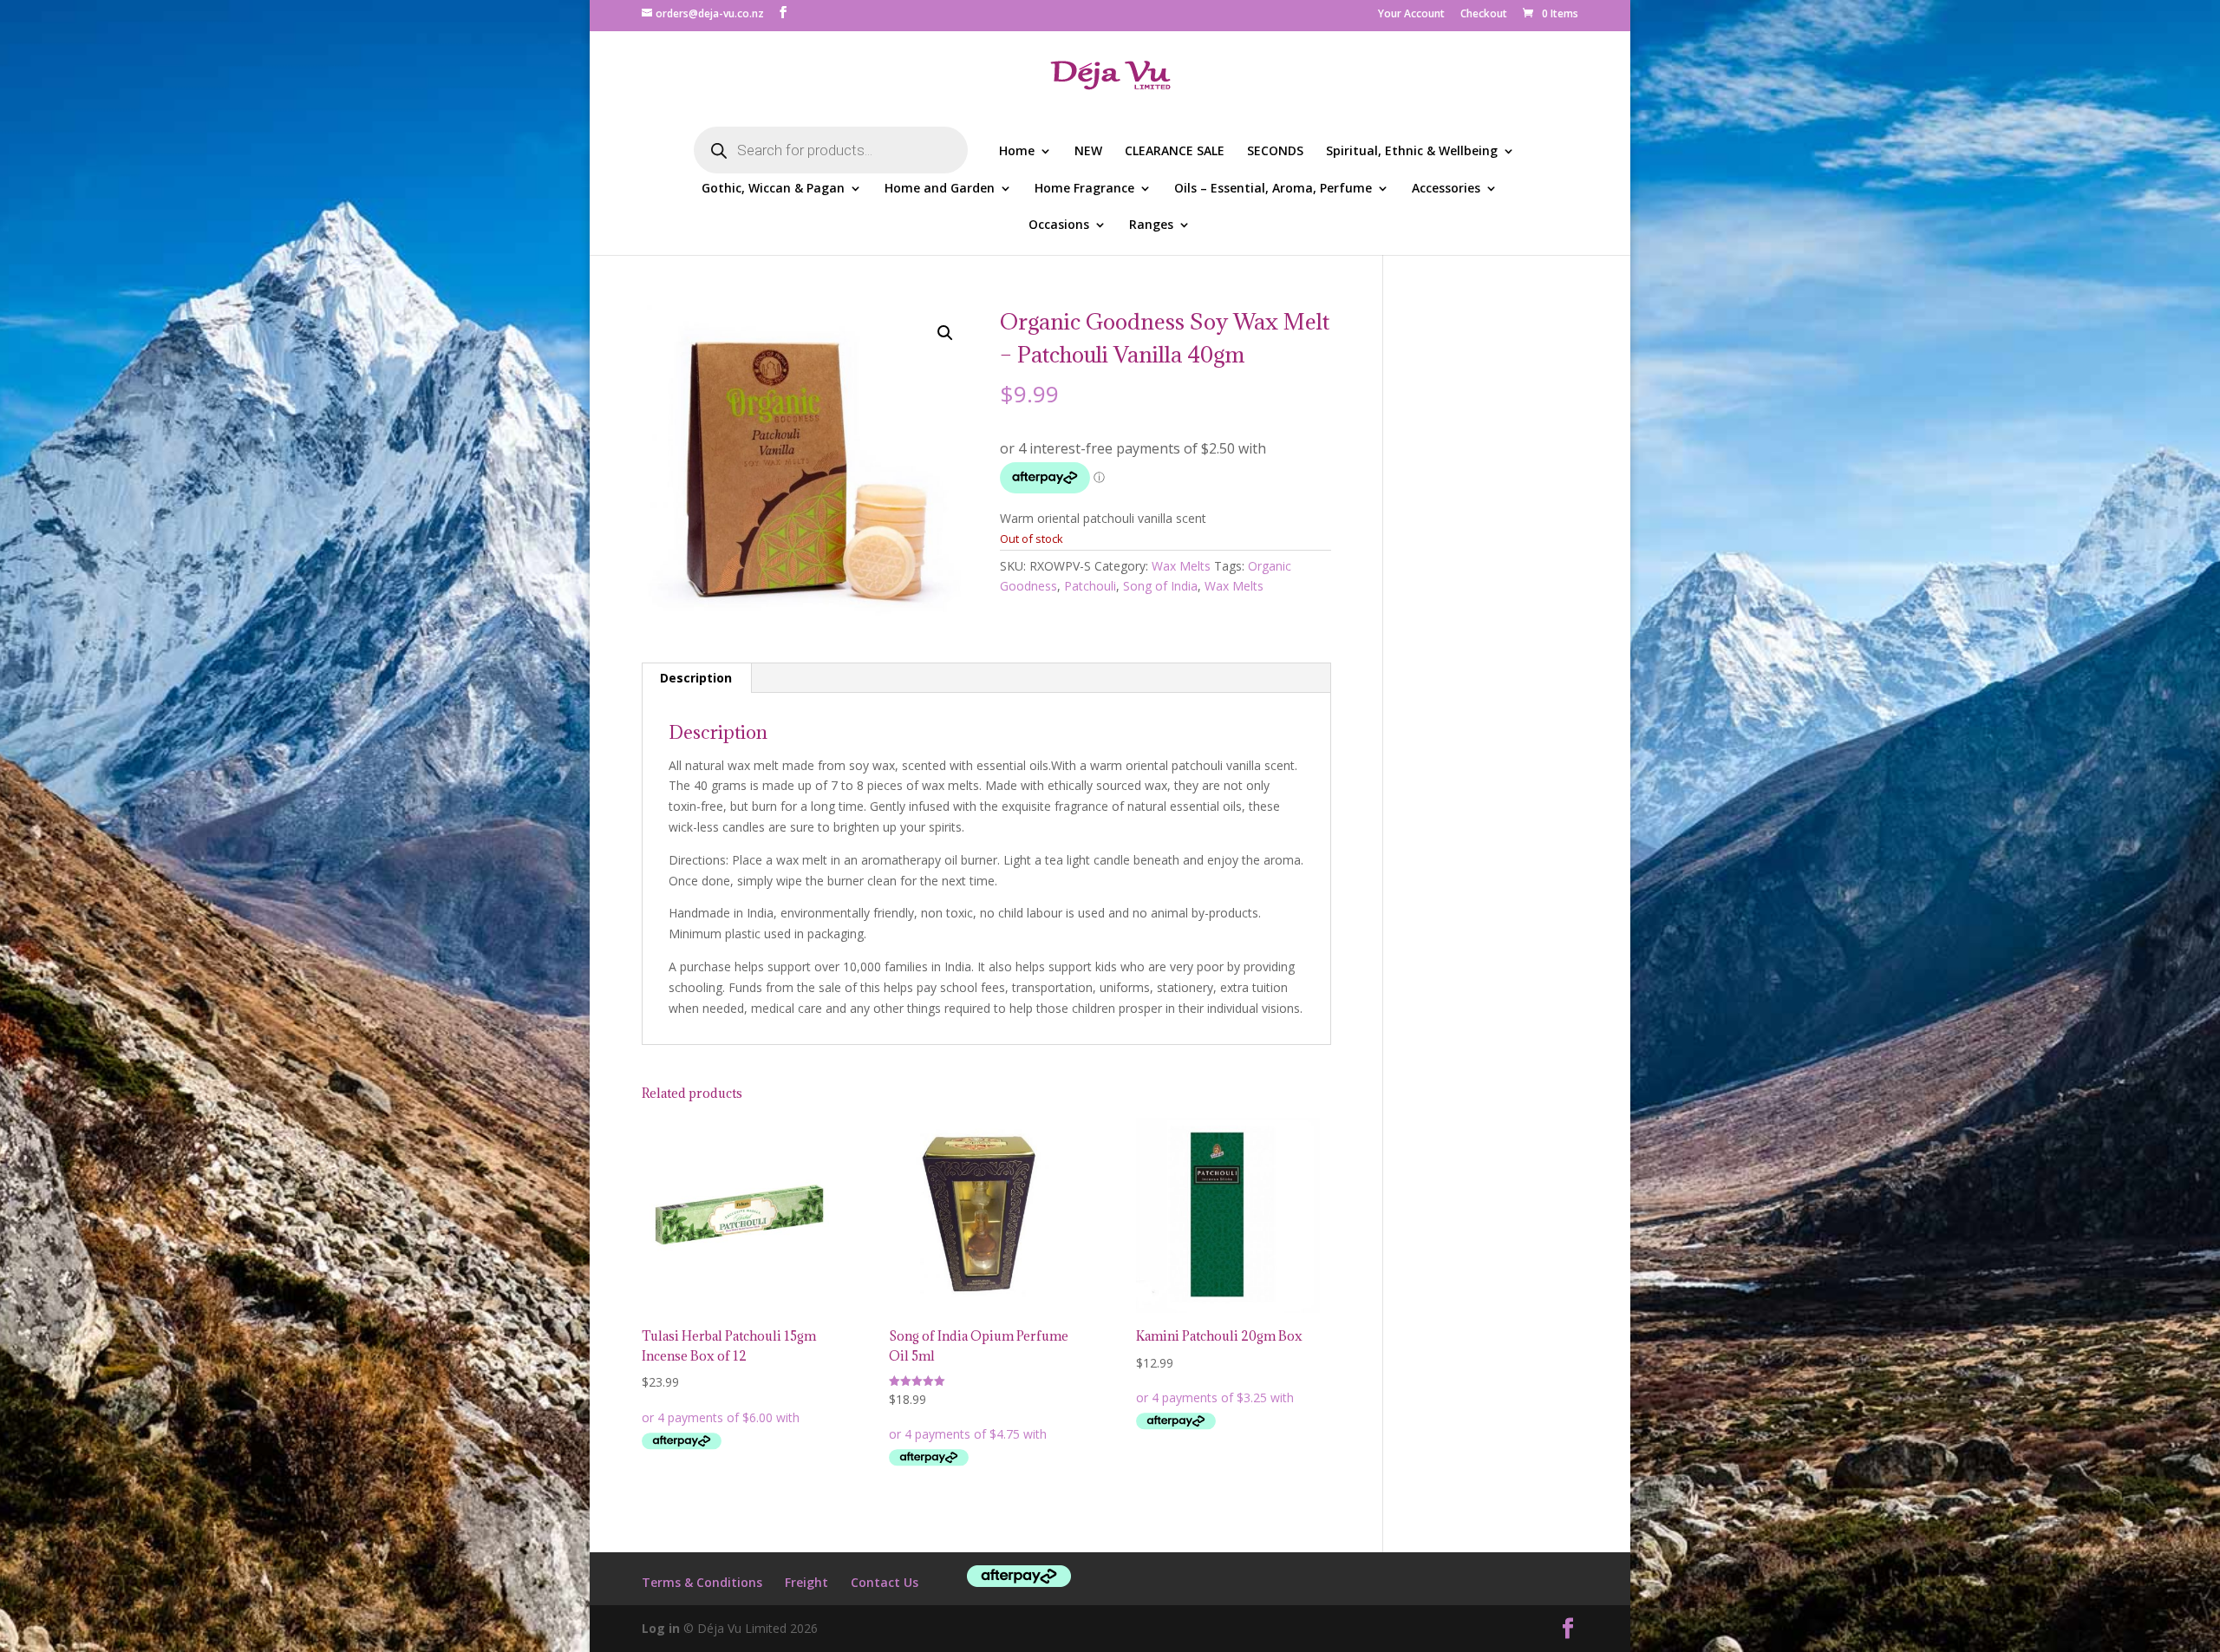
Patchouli (1090, 586)
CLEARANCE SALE (1175, 152)
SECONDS (1275, 152)
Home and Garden (940, 189)
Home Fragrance (1084, 189)
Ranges (1151, 225)
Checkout (1484, 15)
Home (1017, 152)
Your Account (1411, 15)
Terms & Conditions (702, 1582)
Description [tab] (696, 678)
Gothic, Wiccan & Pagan (773, 189)
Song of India (1160, 586)
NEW (1088, 152)
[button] (945, 333)
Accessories (1446, 189)
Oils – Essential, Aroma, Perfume (1273, 189)
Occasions (1059, 225)
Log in (661, 1628)
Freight (806, 1582)
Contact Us (885, 1582)
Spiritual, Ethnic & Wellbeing (1412, 152)
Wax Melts (1181, 566)
